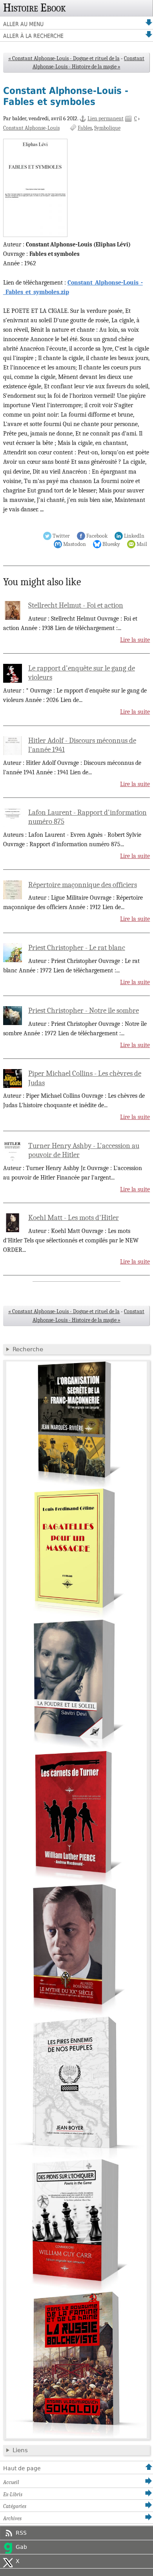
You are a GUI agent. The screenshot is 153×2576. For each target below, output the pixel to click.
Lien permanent (106, 119)
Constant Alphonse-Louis (31, 128)
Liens (20, 2450)
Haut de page (22, 2468)
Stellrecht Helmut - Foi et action (76, 605)
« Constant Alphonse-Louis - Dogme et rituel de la (64, 58)
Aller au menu (23, 24)
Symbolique (107, 128)
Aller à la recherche (33, 36)
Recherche (28, 1349)
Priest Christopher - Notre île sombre (84, 1011)
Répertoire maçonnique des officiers (83, 885)
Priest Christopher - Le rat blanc (77, 948)
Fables (85, 128)
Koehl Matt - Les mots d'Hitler (74, 1218)
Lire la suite (135, 640)
